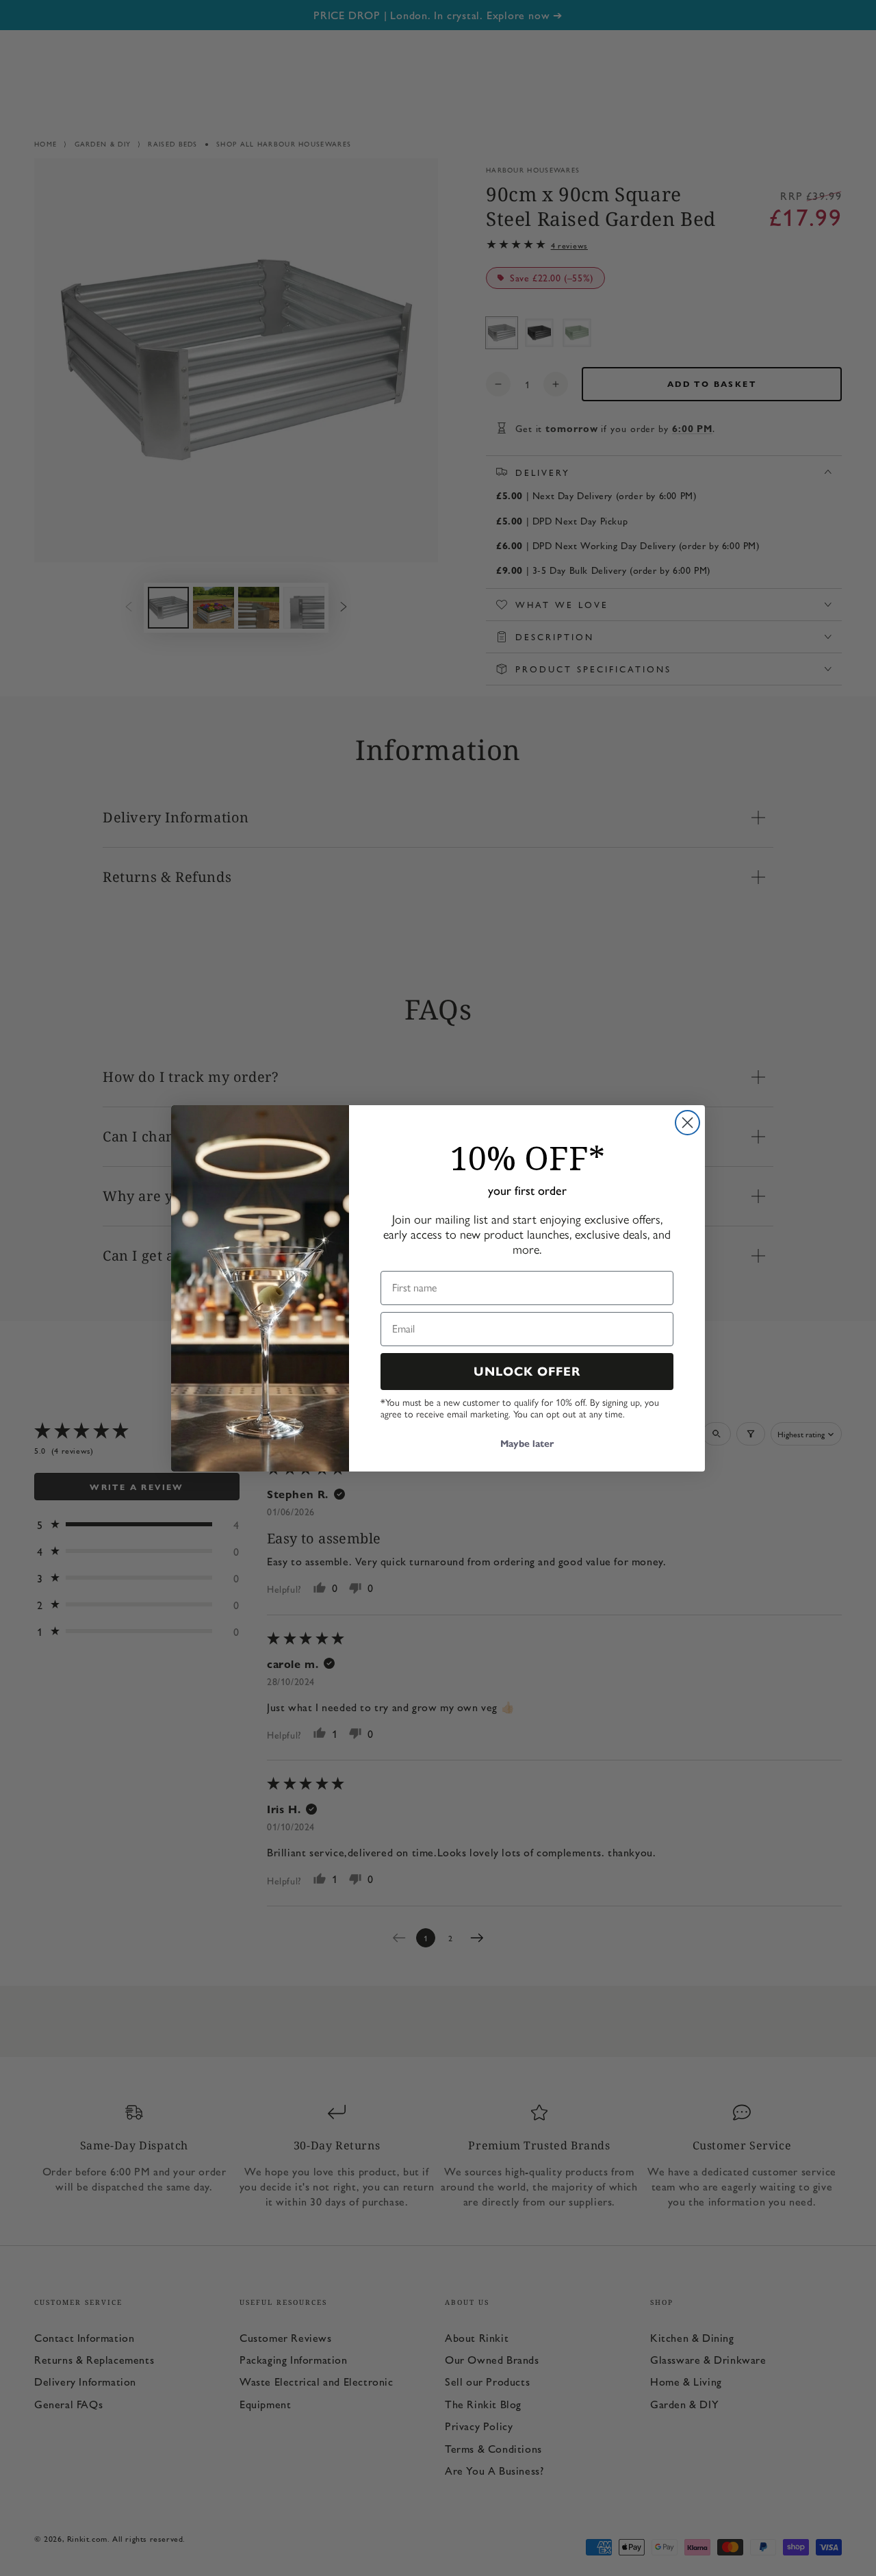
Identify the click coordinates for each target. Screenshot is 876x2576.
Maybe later (527, 1444)
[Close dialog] (687, 1123)
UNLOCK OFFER (527, 1372)
